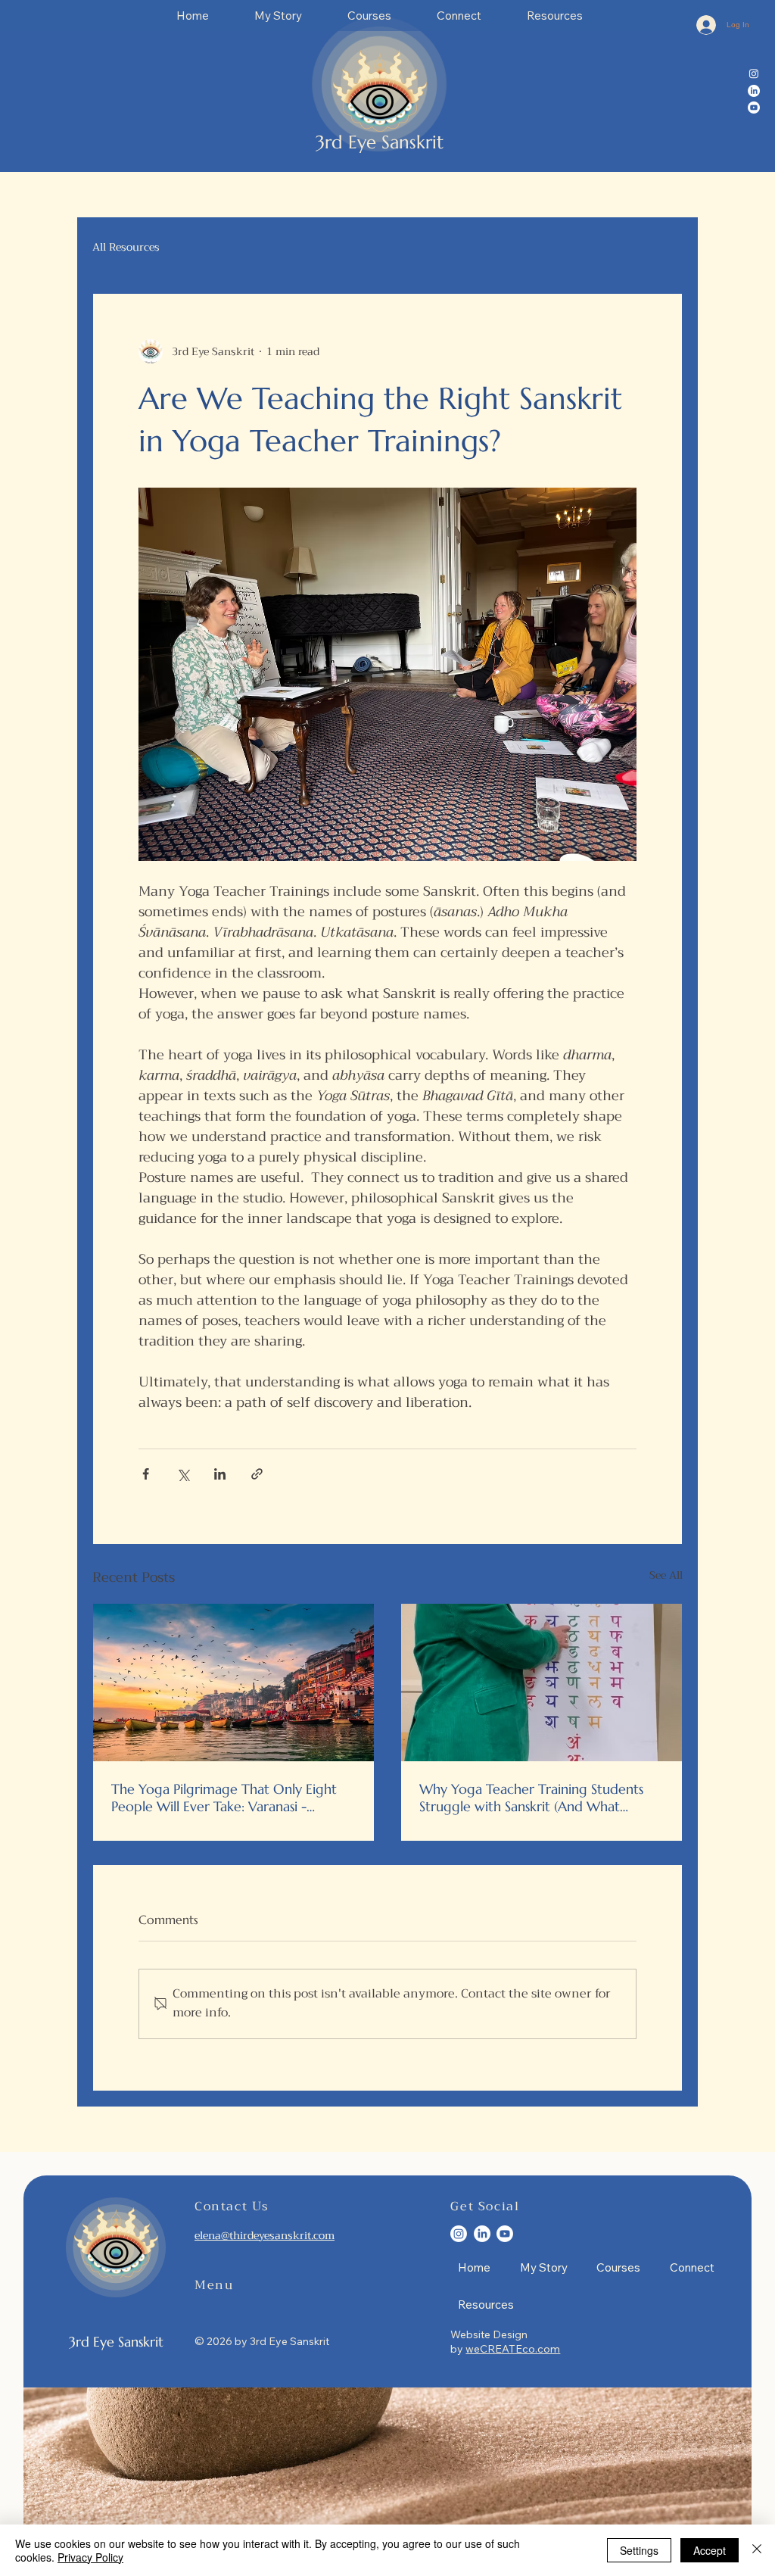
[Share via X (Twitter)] (183, 1474)
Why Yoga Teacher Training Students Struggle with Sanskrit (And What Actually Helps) (531, 1798)
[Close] (757, 2550)
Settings (639, 2550)
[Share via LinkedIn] (220, 1474)
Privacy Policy (90, 2557)
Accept (710, 2550)
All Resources (126, 248)
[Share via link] (257, 1474)
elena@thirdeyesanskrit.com (265, 2235)
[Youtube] (754, 108)
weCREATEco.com (513, 2349)
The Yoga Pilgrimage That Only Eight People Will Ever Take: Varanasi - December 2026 (224, 1798)
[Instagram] (754, 73)
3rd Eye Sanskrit (380, 142)
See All (666, 1576)
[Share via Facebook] (146, 1474)
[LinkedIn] (754, 91)
